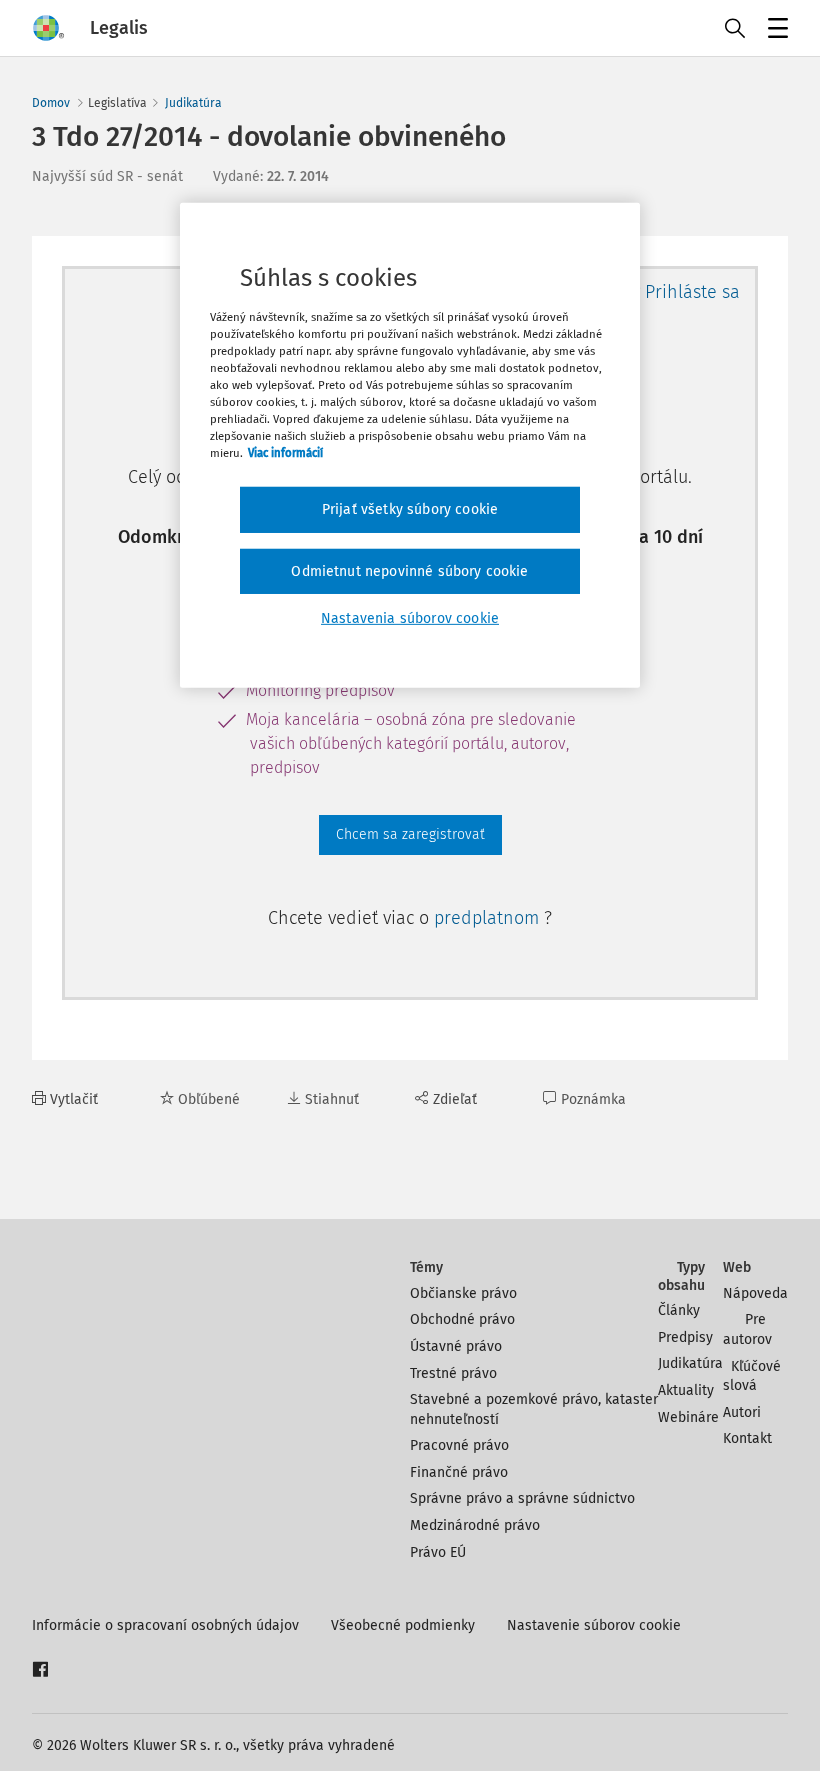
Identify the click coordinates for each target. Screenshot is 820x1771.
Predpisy (685, 1337)
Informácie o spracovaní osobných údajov (165, 1625)
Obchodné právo (462, 1319)
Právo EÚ (438, 1552)
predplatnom (489, 918)
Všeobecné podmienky (403, 1625)
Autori (742, 1412)
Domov (51, 103)
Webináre (688, 1417)
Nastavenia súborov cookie (410, 618)
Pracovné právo (459, 1445)
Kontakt (747, 1438)
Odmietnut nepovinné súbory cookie (409, 571)
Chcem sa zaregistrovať (410, 834)
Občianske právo (463, 1293)
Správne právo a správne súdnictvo (522, 1498)
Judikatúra (193, 103)
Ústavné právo (456, 1346)
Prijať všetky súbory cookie (410, 509)
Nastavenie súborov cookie (594, 1625)
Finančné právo (459, 1472)
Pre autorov (747, 1329)
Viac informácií (285, 453)
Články (679, 1310)
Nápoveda (755, 1293)
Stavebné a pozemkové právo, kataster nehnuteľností (534, 1409)
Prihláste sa (692, 292)
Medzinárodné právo (475, 1525)
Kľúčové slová (752, 1376)
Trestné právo (453, 1373)
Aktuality (686, 1390)
